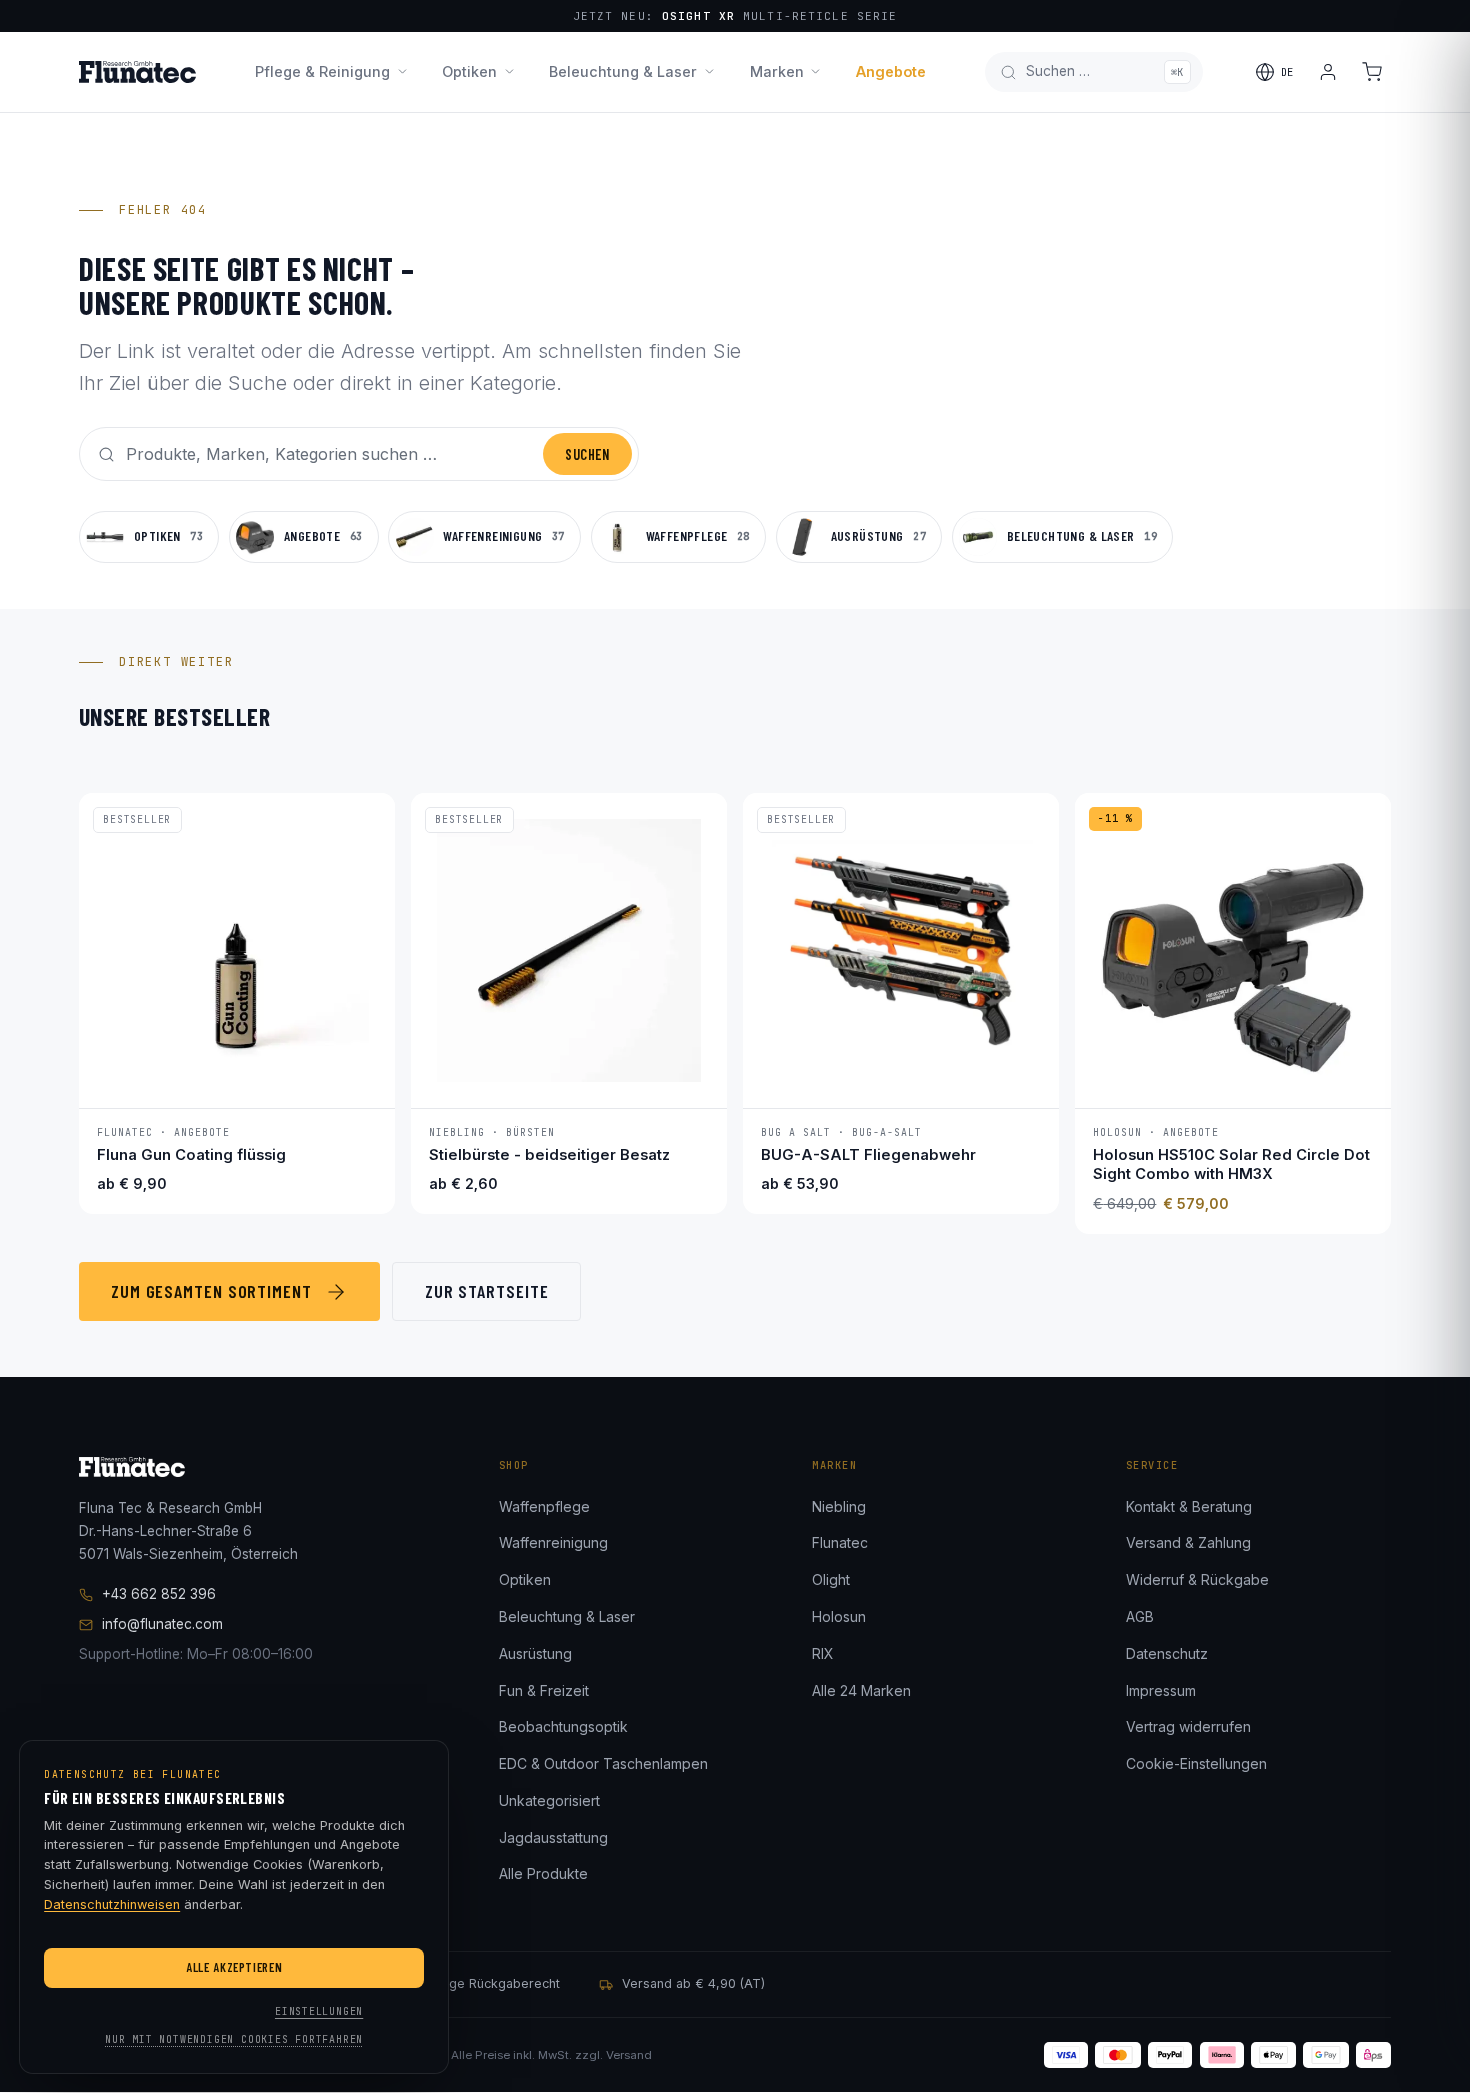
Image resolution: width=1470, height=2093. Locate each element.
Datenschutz (1167, 1653)
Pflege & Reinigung (322, 71)
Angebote (891, 71)
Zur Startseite (487, 1291)
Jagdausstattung (553, 1837)
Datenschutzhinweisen (112, 1904)
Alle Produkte (543, 1873)
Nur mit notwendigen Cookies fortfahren (234, 2039)
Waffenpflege (544, 1506)
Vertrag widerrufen (1188, 1726)
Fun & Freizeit (544, 1690)
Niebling (839, 1506)
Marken (777, 71)
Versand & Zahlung (1188, 1542)
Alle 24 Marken (861, 1690)
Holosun (839, 1616)
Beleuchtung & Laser (623, 71)
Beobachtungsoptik (563, 1726)
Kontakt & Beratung (1189, 1506)
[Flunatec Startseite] (137, 72)
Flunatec (840, 1542)
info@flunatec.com (162, 1624)
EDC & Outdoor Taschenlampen (603, 1763)
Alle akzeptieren (234, 1967)
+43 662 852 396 (159, 1594)
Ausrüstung (535, 1653)
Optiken (469, 71)
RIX (823, 1653)
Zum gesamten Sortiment (211, 1291)
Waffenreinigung (553, 1542)
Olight (831, 1579)
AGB (1140, 1616)
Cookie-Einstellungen (1196, 1763)
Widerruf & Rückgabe (1197, 1579)
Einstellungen (319, 2011)
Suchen (587, 454)
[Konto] (1328, 72)
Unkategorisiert (549, 1800)
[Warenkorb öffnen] (1372, 72)
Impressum (1161, 1690)
